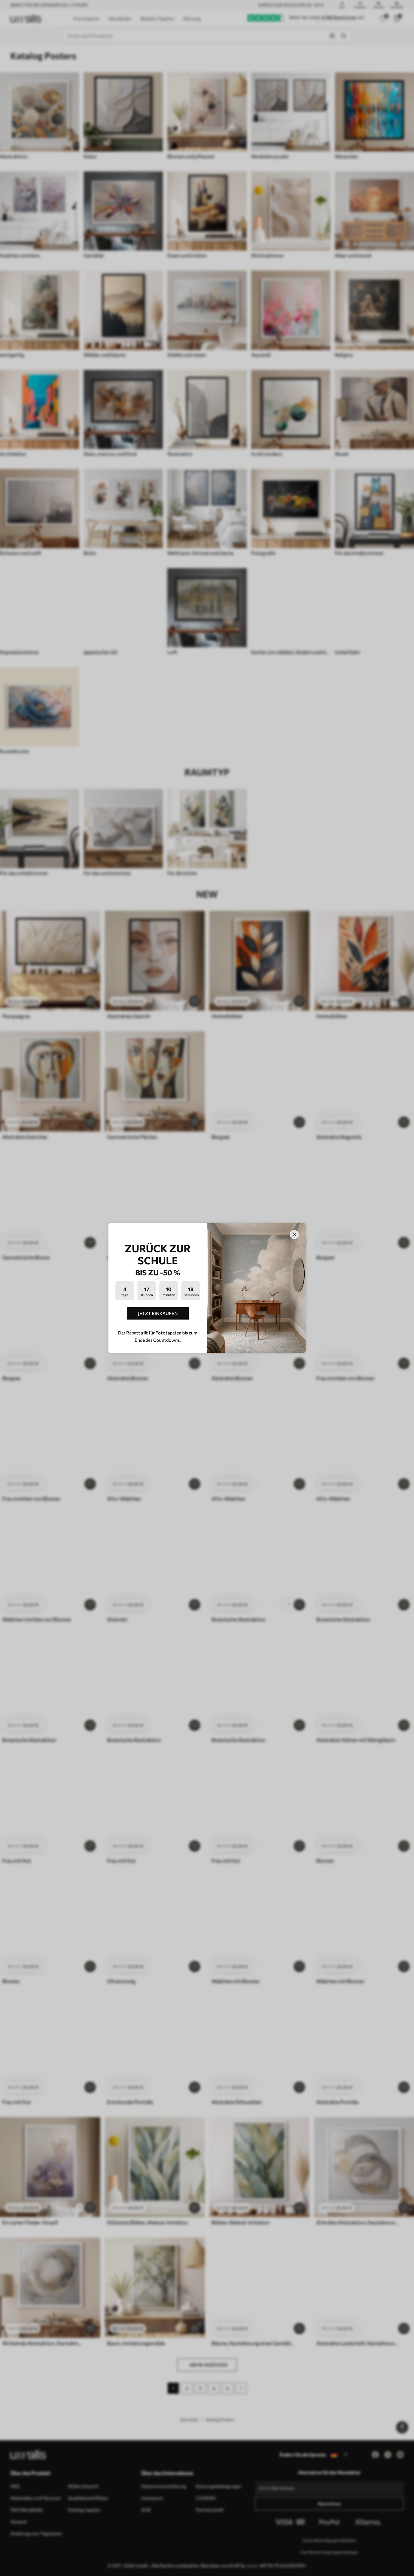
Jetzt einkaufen (158, 1313)
